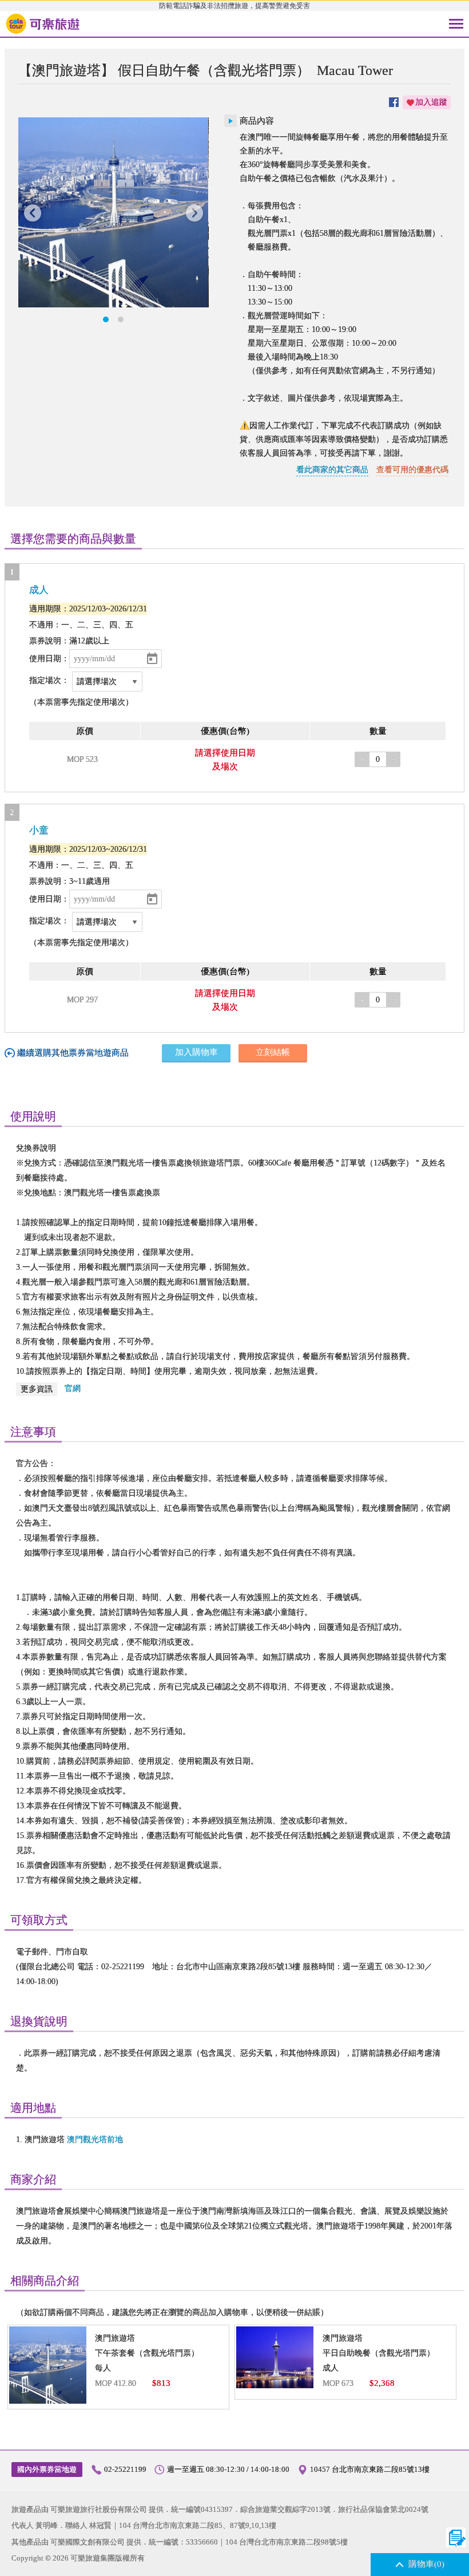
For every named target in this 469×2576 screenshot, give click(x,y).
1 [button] (106, 319)
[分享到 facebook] (394, 102)
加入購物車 (196, 1052)
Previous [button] (33, 213)
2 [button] (121, 319)
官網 (73, 1388)
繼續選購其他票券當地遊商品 (73, 1053)
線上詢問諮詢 (456, 2537)
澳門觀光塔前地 (95, 2140)
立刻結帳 (273, 1052)
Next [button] (194, 213)
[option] (113, 212)
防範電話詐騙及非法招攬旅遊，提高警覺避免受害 (234, 6)
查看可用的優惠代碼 (412, 470)
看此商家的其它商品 (332, 470)
